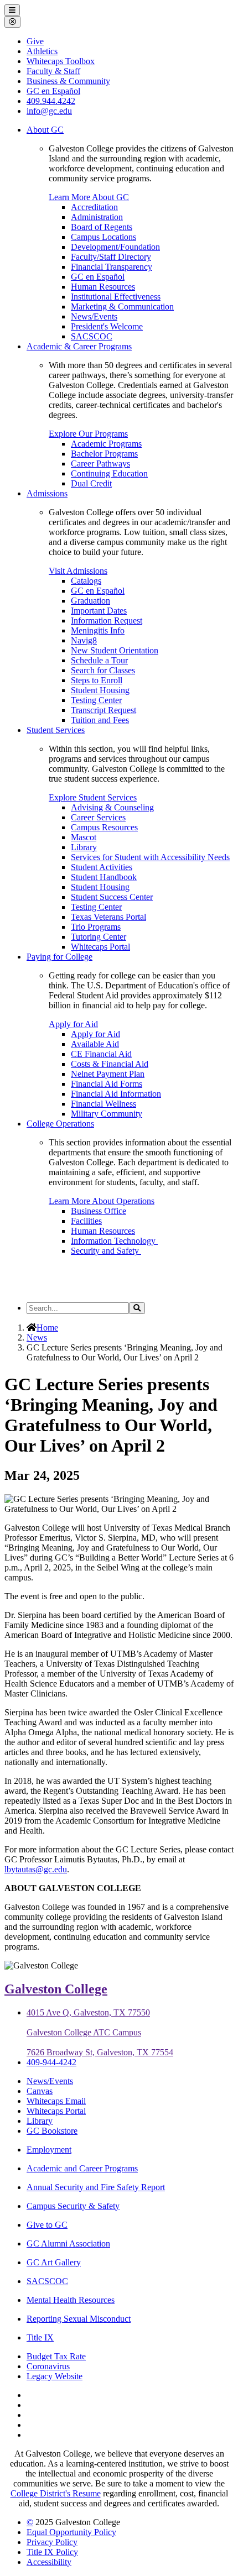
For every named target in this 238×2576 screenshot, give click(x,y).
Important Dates (99, 611)
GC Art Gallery (54, 2262)
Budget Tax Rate (56, 2356)
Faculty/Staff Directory (111, 257)
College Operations (60, 1124)
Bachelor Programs (104, 454)
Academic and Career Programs (82, 2168)
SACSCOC (92, 336)
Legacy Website (55, 2376)
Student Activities (102, 867)
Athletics (42, 51)
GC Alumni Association (68, 2243)
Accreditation (94, 207)
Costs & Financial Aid (110, 1064)
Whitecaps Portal (100, 947)
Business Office (99, 1211)
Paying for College (59, 957)
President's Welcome (107, 326)
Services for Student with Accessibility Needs (150, 857)
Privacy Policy (52, 2542)
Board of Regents (102, 227)
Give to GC (47, 2225)
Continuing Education (109, 473)
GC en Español (98, 277)
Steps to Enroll (97, 680)
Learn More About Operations (102, 1201)
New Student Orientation (115, 650)
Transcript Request (104, 710)
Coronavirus (48, 2366)
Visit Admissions (78, 571)
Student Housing (100, 690)
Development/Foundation (115, 247)
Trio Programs (96, 927)
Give (35, 41)
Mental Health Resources (71, 2300)
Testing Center (96, 700)
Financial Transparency (112, 267)
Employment (49, 2150)
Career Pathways (100, 464)
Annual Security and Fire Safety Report (96, 2187)
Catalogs (86, 581)
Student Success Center (112, 897)
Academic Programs (106, 444)
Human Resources (103, 287)
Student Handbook (104, 877)
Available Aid (95, 1044)
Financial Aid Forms (107, 1084)
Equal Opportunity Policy (71, 2532)
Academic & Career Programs (79, 346)
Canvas (40, 2091)
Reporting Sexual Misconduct (79, 2319)
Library (84, 847)
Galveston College (56, 1989)
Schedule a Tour (99, 660)
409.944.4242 (51, 101)
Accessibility (49, 2562)
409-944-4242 (51, 2062)
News (37, 1337)
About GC (45, 130)
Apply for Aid (73, 1024)
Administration (97, 217)
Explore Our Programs (88, 434)
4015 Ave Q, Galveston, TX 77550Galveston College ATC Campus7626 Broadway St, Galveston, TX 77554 (100, 2032)
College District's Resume (56, 2493)
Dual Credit (91, 483)
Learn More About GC (89, 197)
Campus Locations (104, 237)
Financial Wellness (104, 1104)
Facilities (86, 1221)
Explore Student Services (93, 797)
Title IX (40, 2337)
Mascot (84, 837)
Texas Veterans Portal (108, 917)
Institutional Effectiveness (116, 297)
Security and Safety (106, 1251)
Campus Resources (104, 827)
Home (47, 1328)
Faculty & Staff (53, 71)
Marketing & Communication (122, 307)
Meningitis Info (98, 630)
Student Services (56, 730)
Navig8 (84, 640)
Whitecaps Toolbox (61, 61)
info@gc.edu (49, 111)
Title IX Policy (52, 2552)
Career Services (98, 817)
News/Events (94, 316)
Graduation (90, 601)
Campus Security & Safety (73, 2206)
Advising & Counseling (112, 807)
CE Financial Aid (101, 1054)
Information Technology (114, 1241)
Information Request (107, 621)
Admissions (47, 493)
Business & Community (68, 81)
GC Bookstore (52, 2131)
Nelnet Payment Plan (108, 1074)
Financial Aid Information (116, 1094)
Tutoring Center (99, 937)
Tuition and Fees (100, 720)
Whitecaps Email (56, 2101)
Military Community (107, 1114)
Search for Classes (103, 670)
